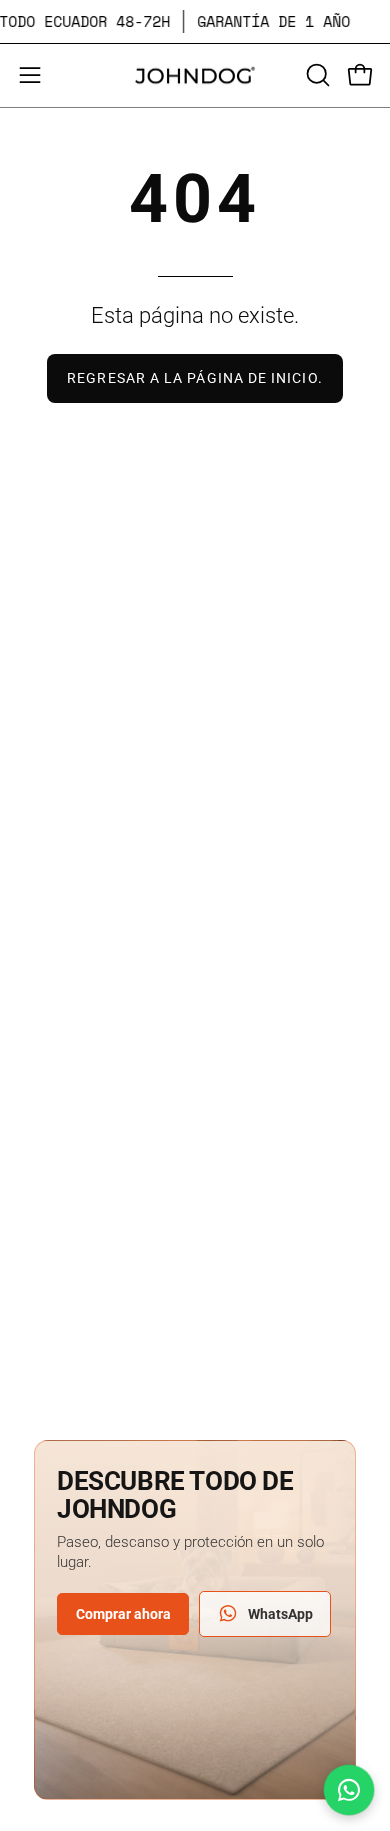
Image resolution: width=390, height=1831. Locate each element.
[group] (195, 21)
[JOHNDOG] (195, 75)
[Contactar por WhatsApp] (349, 1790)
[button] (316, 75)
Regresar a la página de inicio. (194, 378)
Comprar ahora (123, 1614)
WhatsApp (280, 1614)
